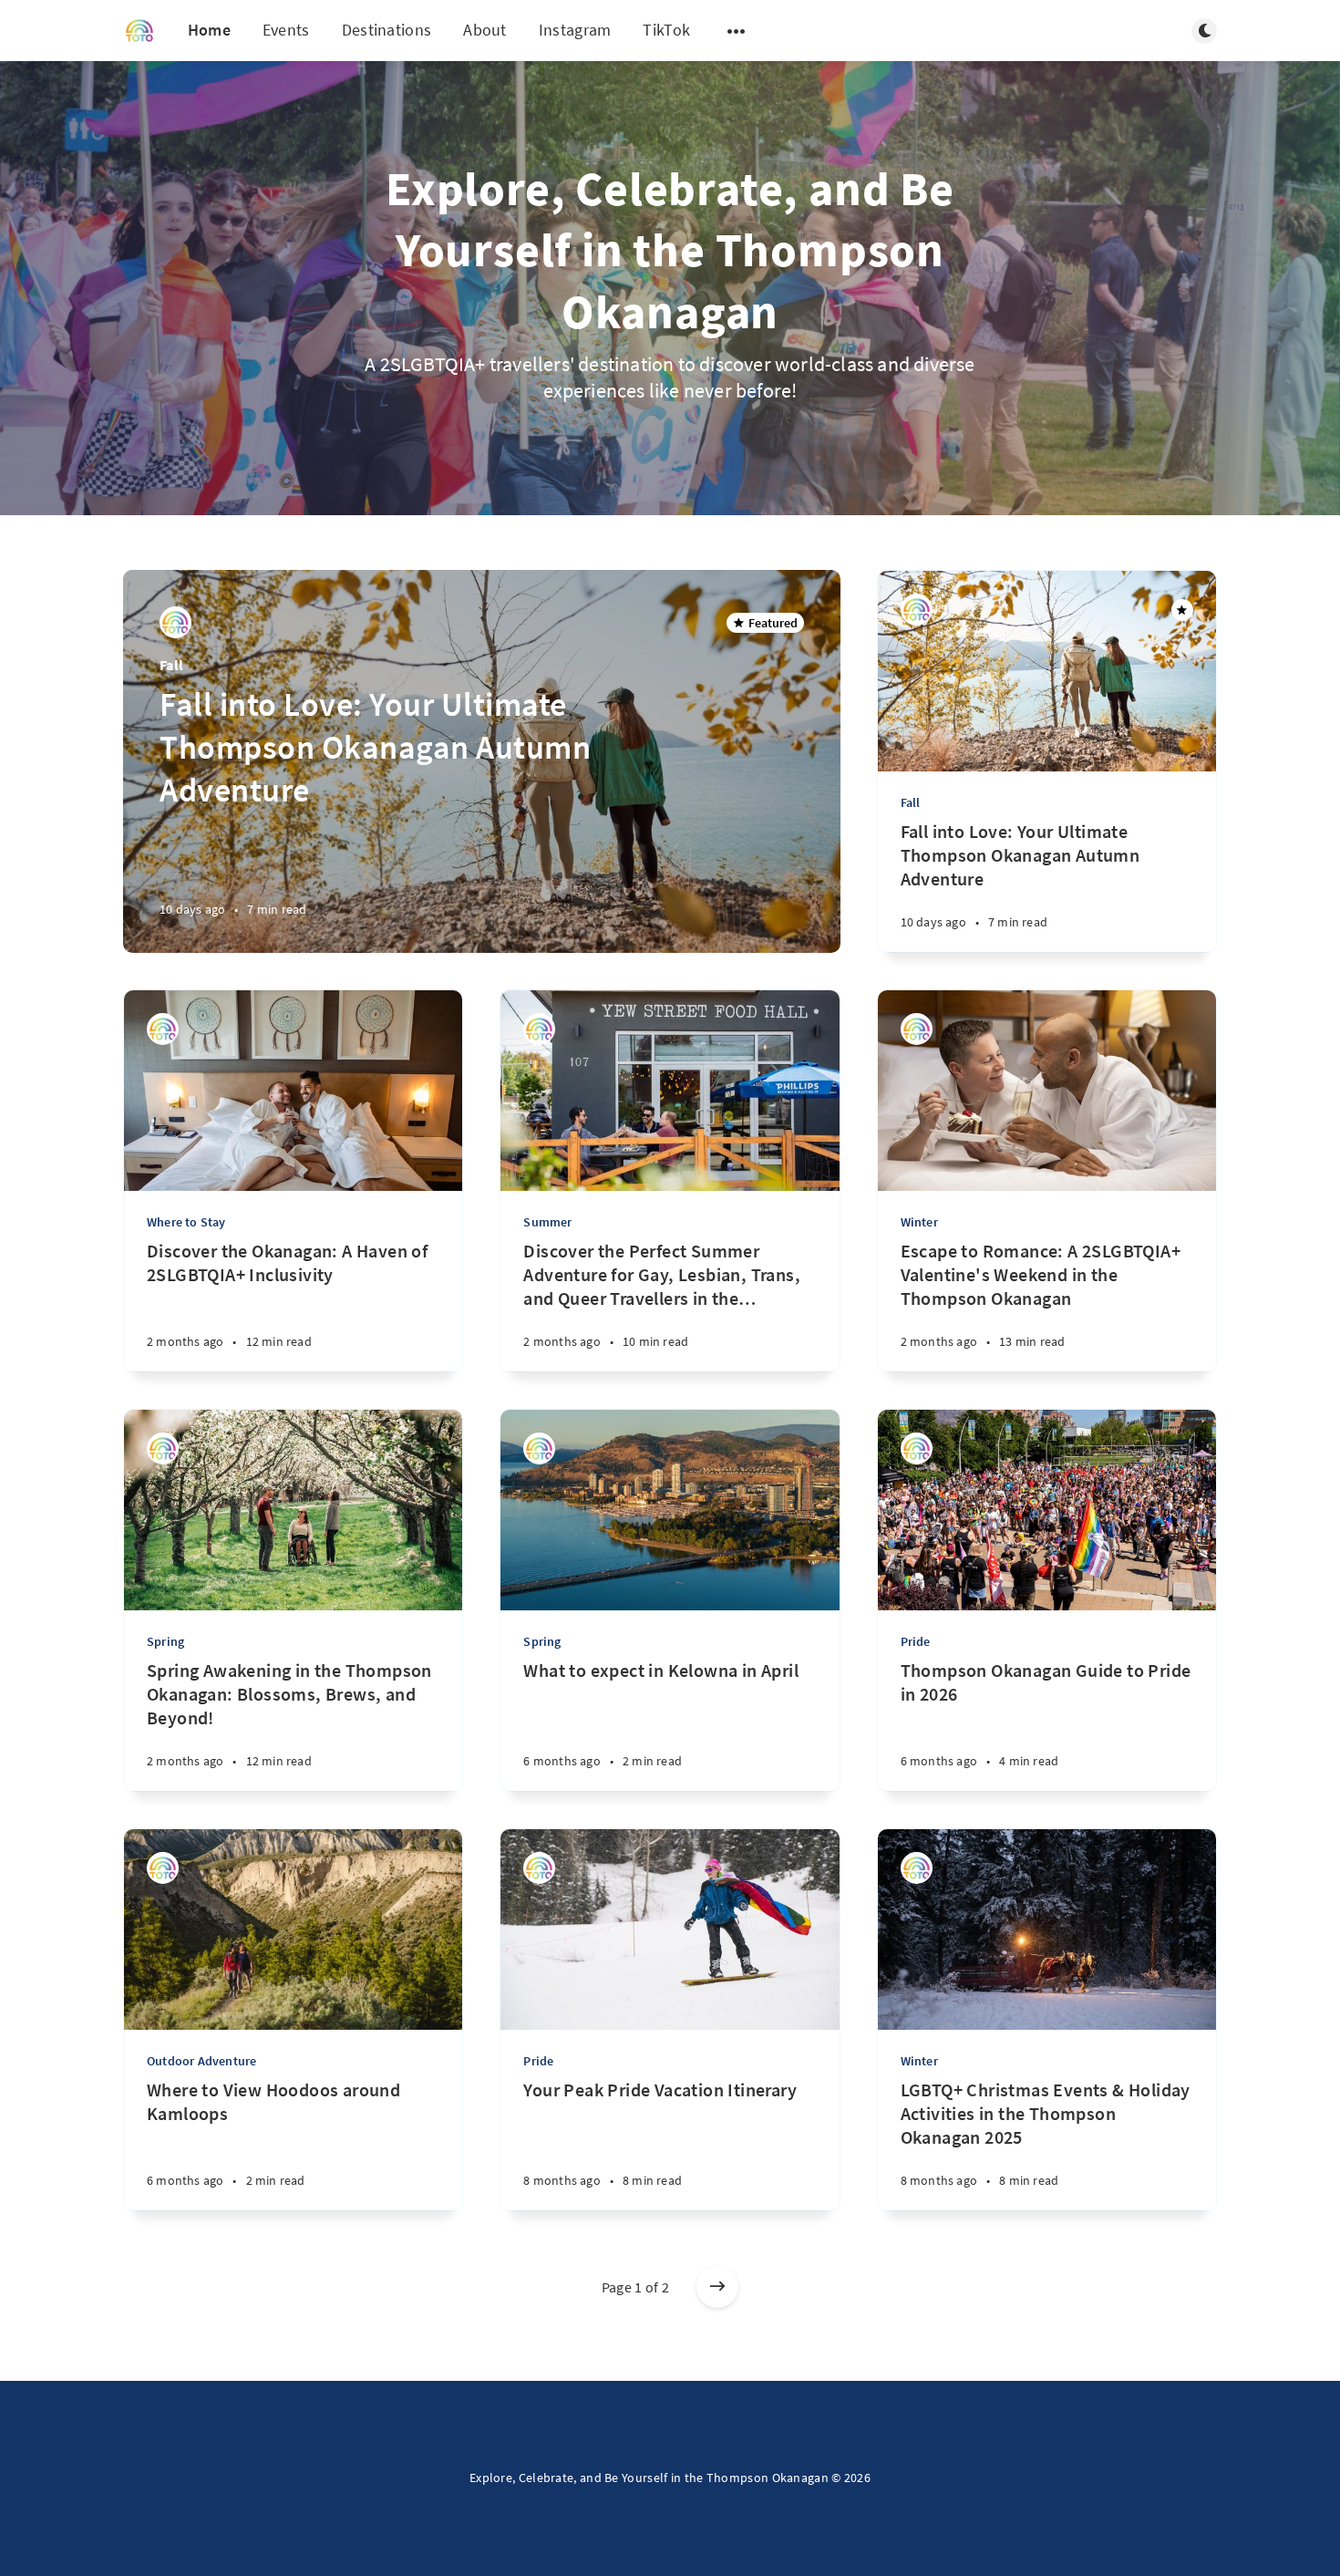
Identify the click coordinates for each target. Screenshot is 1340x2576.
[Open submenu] (737, 31)
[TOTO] (175, 622)
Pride (916, 1641)
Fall (171, 665)
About (485, 30)
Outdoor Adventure (201, 2061)
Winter (919, 1222)
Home (209, 30)
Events (286, 30)
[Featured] (1182, 610)
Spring (165, 1641)
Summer (547, 1222)
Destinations (387, 30)
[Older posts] (717, 2287)
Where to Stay (186, 1222)
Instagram (575, 30)
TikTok (666, 30)
